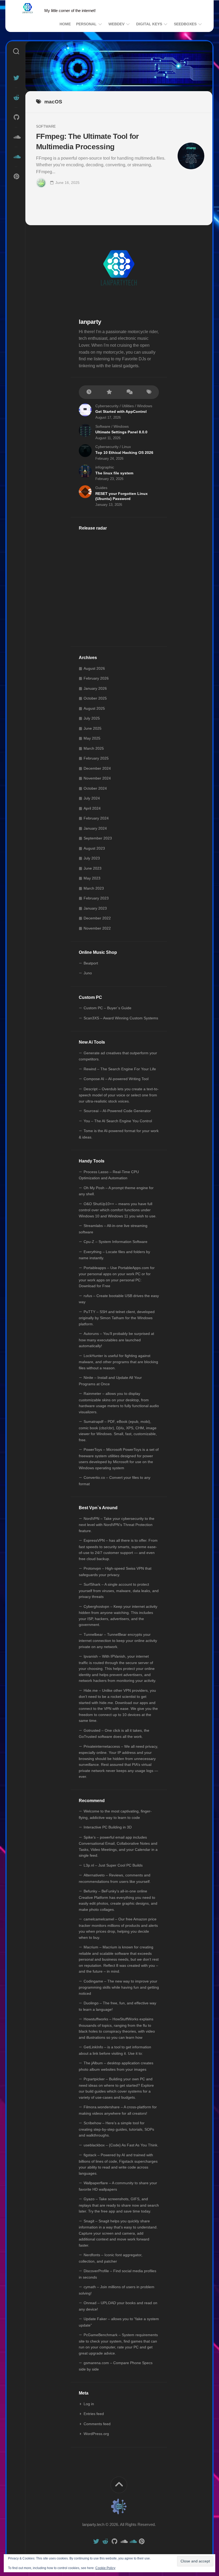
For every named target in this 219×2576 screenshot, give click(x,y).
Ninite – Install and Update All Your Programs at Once (110, 1381)
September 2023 (98, 838)
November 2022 (97, 928)
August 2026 (94, 668)
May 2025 (92, 738)
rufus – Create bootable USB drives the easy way (119, 1299)
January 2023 (95, 908)
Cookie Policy (105, 2568)
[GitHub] (16, 117)
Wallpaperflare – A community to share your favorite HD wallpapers (118, 2186)
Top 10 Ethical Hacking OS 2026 (124, 453)
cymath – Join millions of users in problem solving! (117, 2290)
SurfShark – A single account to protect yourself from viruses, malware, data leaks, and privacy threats (119, 1590)
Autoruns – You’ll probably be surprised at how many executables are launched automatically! (116, 1340)
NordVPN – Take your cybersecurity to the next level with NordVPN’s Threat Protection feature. (117, 1525)
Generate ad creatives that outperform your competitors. (118, 1056)
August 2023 (94, 848)
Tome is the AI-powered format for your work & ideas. (119, 1134)
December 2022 (97, 918)
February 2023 (96, 898)
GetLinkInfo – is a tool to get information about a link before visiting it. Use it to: (115, 2050)
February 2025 (96, 758)
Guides (101, 488)
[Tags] (149, 392)
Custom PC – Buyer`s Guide (107, 1008)
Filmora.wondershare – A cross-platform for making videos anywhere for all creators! (118, 2110)
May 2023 (92, 878)
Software (46, 126)
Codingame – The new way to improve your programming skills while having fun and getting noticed (119, 1987)
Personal (86, 24)
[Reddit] (16, 98)
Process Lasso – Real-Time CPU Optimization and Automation (109, 1175)
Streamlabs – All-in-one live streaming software (113, 1229)
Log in (89, 2404)
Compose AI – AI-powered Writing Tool (116, 1079)
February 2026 (96, 678)
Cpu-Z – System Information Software (116, 1242)
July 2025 (92, 718)
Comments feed (97, 2424)
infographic (105, 467)
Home (65, 24)
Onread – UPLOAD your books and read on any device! (118, 2306)
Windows (145, 406)
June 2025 (93, 728)
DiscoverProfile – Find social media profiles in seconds (118, 2274)
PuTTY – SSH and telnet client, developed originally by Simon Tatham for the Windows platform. (117, 1318)
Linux (126, 447)
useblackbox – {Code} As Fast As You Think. (121, 2145)
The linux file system (114, 473)
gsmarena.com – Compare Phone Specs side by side (116, 2366)
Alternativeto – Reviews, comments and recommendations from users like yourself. (115, 1878)
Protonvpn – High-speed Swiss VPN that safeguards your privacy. (115, 1572)
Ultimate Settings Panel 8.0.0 (121, 432)
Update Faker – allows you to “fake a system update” (119, 2322)
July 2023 (92, 858)
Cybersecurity (107, 406)
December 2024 (97, 768)
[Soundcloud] (16, 137)
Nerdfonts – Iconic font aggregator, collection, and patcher (111, 2258)
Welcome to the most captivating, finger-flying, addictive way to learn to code (115, 1814)
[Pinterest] (16, 176)
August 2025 (94, 708)
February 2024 (96, 818)
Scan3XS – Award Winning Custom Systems (121, 1018)
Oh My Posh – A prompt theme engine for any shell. (116, 1191)
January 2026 (95, 688)
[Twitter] (16, 78)
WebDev (116, 24)
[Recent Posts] (89, 392)
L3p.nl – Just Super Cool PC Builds (113, 1865)
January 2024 (95, 828)
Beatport (91, 963)
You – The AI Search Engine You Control (118, 1121)
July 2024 (92, 798)
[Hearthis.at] (16, 157)
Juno (88, 973)
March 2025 (94, 748)
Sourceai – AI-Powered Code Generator (117, 1111)
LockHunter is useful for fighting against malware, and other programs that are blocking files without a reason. (118, 1362)
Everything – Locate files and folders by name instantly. (114, 1255)
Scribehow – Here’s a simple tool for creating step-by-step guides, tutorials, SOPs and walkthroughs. (116, 2129)
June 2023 (93, 868)
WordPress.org (96, 2434)
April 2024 (92, 808)
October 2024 (95, 788)
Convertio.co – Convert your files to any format (115, 1481)
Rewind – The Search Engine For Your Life (120, 1069)
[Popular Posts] (109, 392)
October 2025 (95, 698)
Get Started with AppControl (121, 411)
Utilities (128, 406)
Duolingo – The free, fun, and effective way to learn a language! (118, 2006)
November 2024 (97, 778)
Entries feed (94, 2414)
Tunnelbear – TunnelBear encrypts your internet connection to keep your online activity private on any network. (118, 1641)
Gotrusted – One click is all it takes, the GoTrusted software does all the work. (114, 1734)
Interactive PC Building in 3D (108, 1827)
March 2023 (94, 888)
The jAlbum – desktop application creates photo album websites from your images (116, 2066)
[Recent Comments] (129, 392)
